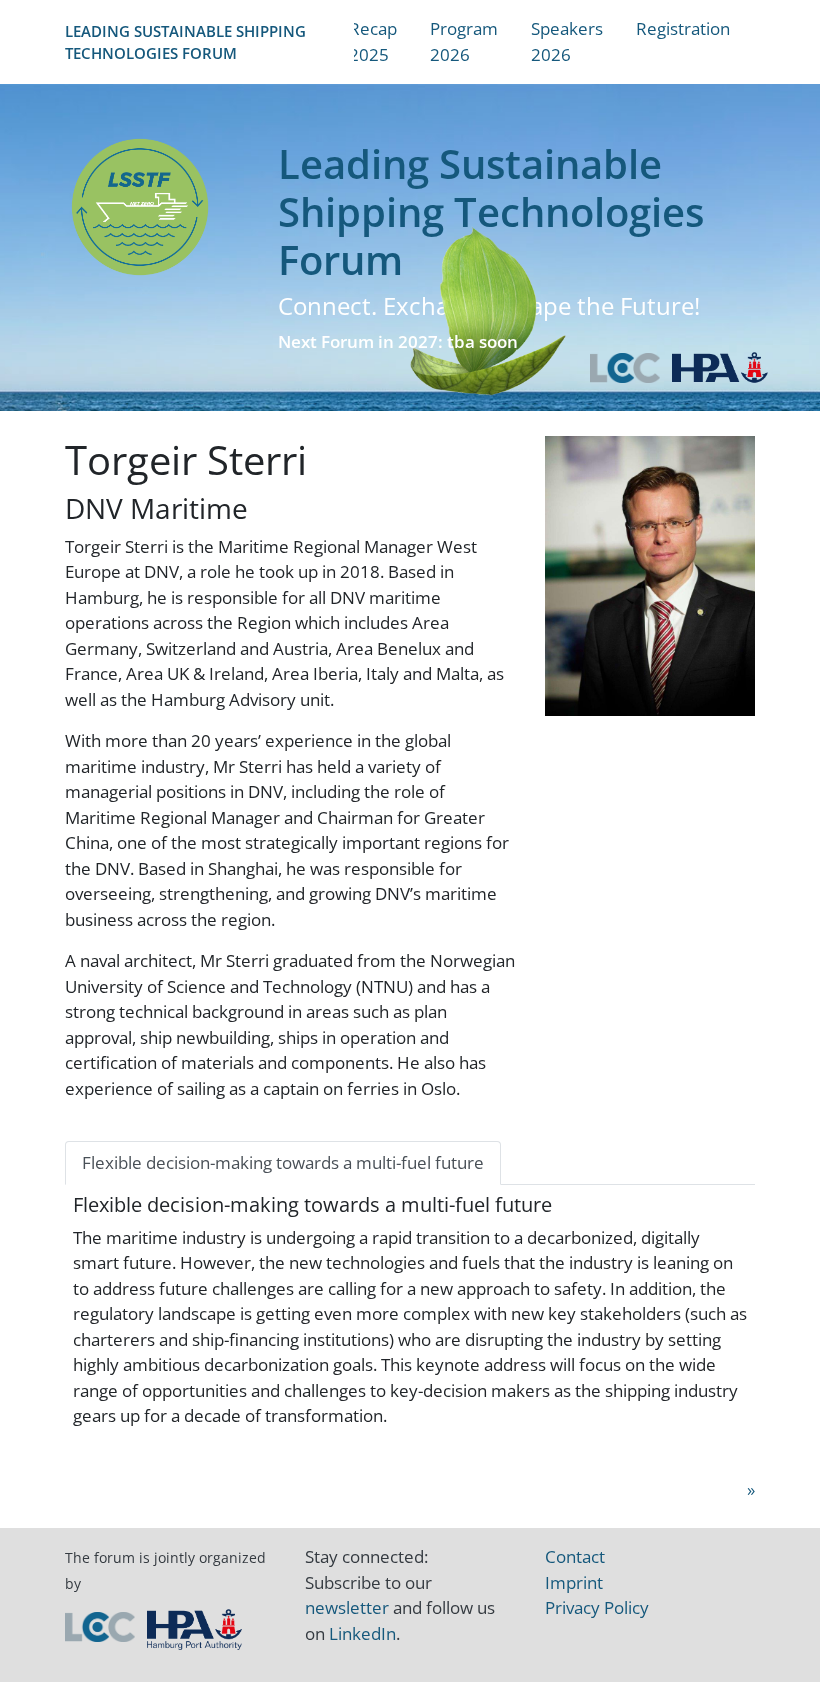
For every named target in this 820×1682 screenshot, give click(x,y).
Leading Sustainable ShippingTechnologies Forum (185, 42)
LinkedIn (362, 1633)
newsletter (347, 1607)
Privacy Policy (597, 1607)
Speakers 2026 (567, 41)
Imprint (574, 1582)
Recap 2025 (373, 41)
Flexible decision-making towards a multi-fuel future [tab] (283, 1162)
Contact (575, 1556)
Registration (683, 28)
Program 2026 (464, 41)
